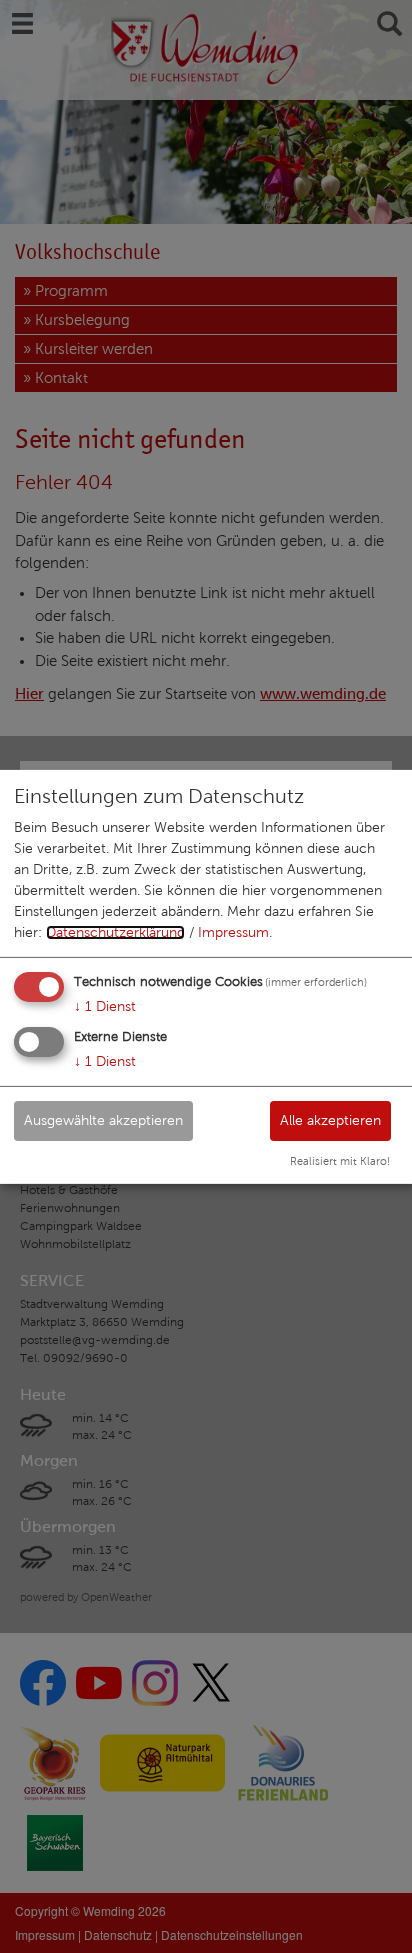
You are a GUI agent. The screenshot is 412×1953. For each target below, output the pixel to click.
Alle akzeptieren (330, 1120)
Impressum (233, 932)
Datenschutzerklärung (115, 932)
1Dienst (105, 1006)
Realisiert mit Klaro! (340, 1161)
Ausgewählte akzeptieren (103, 1120)
